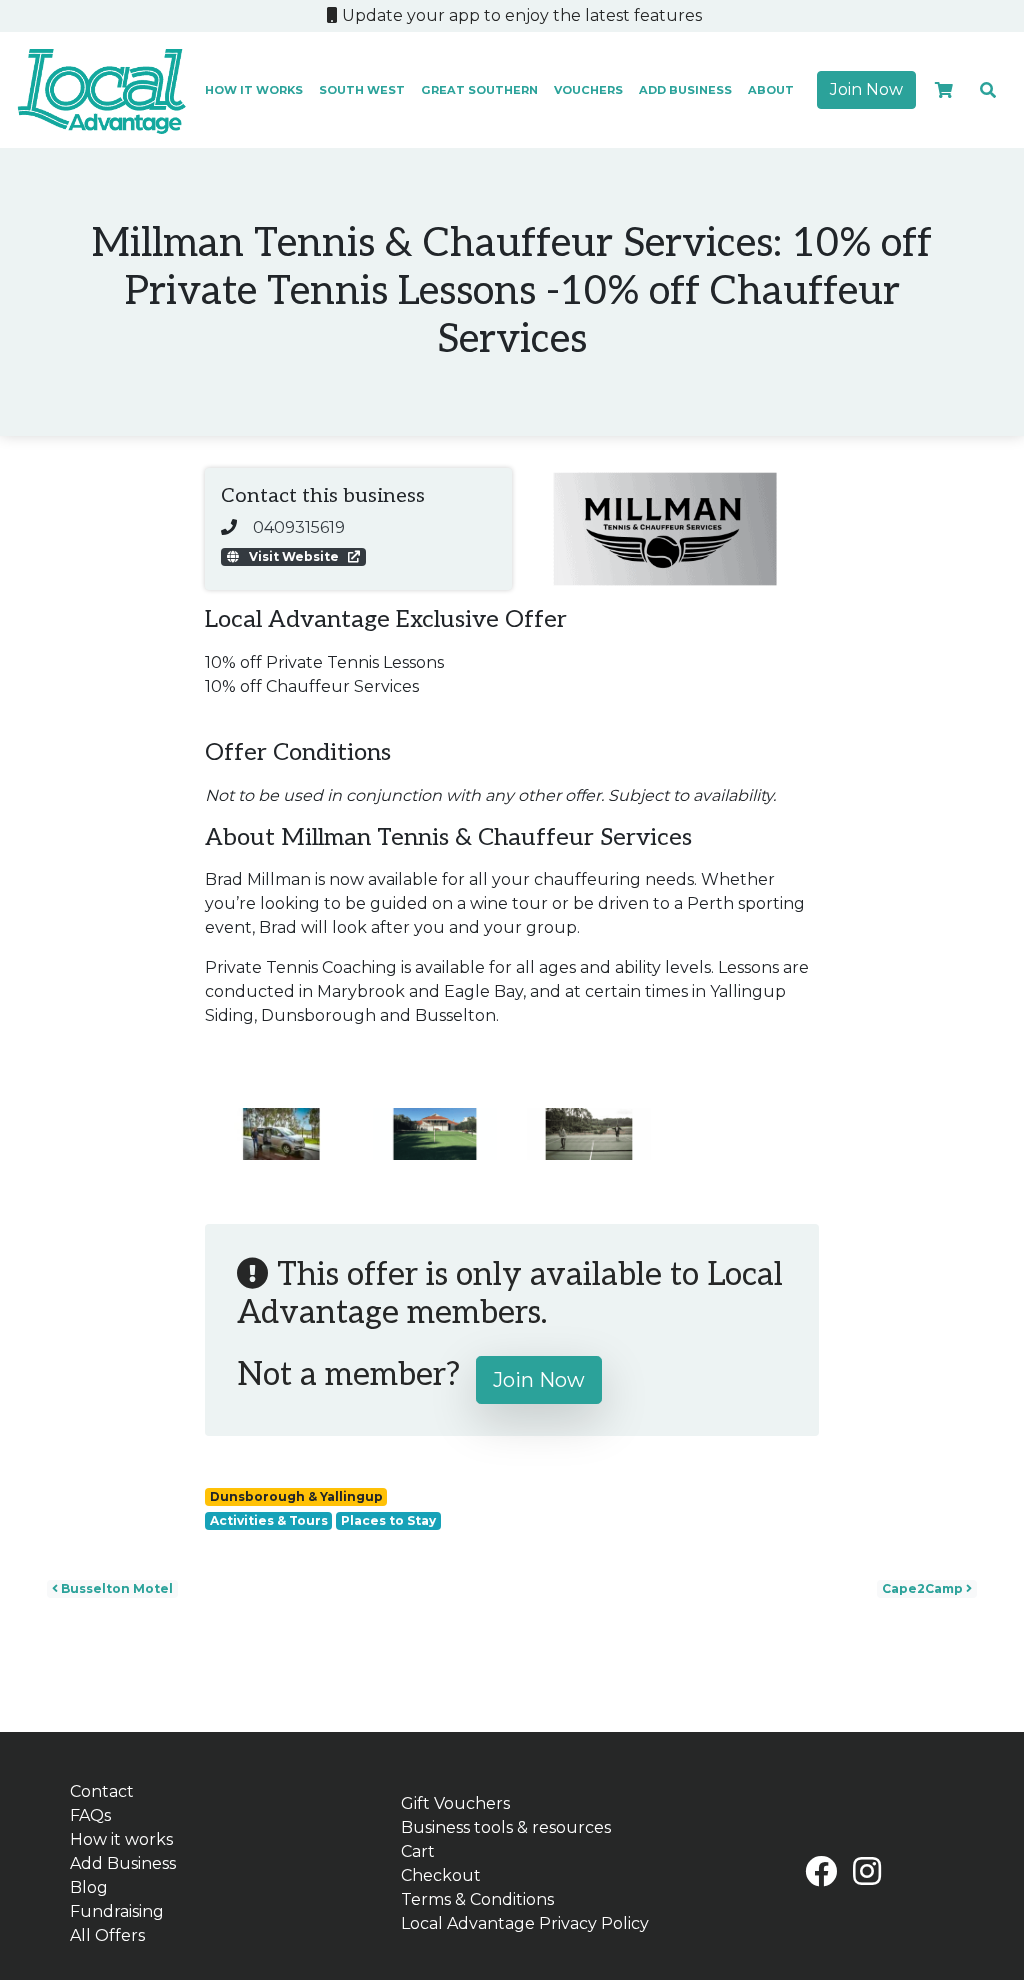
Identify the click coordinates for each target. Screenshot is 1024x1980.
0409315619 (299, 527)
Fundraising (117, 1911)
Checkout (441, 1875)
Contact (102, 1791)
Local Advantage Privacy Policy (525, 1923)
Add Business (685, 90)
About (771, 90)
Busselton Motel (115, 1588)
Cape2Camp (924, 1588)
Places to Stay (388, 1520)
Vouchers (588, 90)
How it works (254, 90)
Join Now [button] (866, 89)
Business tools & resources (506, 1827)
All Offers (107, 1935)
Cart (418, 1851)
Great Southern (479, 90)
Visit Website (294, 556)
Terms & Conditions (477, 1899)
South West (362, 90)
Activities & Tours (269, 1520)
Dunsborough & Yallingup (296, 1496)
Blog (89, 1887)
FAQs (90, 1815)
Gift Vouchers (455, 1803)
